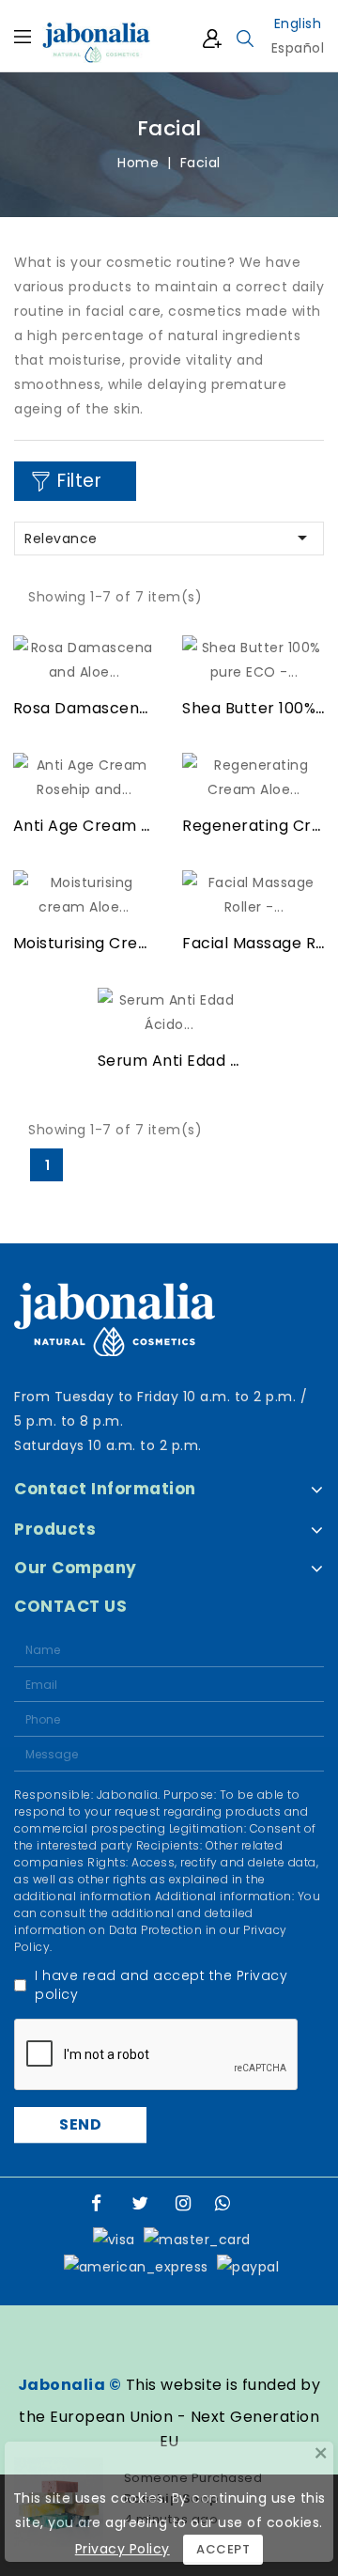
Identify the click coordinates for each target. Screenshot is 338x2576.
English (298, 23)
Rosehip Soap (171, 2497)
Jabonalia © (70, 2385)
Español (298, 48)
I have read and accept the (161, 1985)
